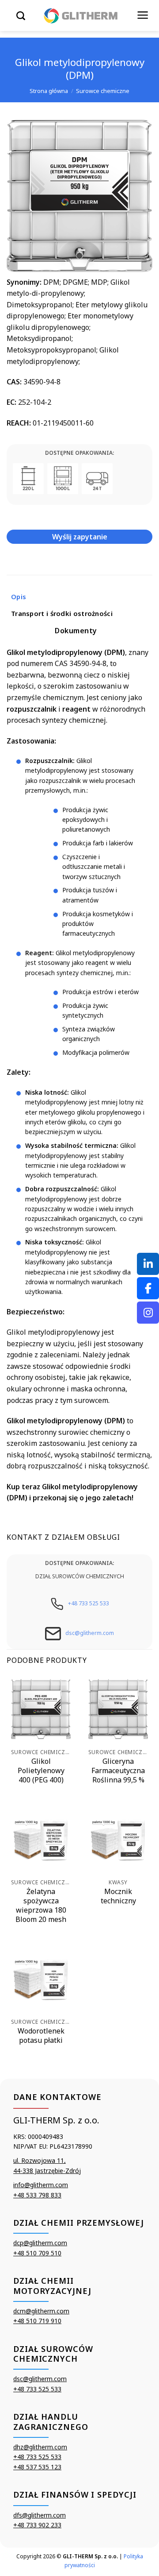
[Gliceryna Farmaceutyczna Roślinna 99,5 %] (118, 1709)
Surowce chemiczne (103, 91)
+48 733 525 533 (89, 1603)
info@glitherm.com (41, 2185)
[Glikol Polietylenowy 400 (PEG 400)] (41, 1709)
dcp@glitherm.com (40, 2243)
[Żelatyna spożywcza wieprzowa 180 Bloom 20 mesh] (41, 1839)
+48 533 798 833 (37, 2195)
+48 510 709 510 (37, 2253)
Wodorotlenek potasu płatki (41, 2036)
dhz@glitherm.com (40, 2447)
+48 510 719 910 (37, 2321)
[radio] (28, 479)
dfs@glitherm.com (40, 2515)
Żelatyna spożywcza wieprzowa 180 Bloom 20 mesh (41, 1905)
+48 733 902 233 (37, 2525)
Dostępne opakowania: (79, 453)
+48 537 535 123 (37, 2467)
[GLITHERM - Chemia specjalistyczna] (81, 15)
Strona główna (49, 91)
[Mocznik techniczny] (118, 1839)
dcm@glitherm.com (41, 2311)
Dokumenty (76, 631)
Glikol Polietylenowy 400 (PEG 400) (41, 1770)
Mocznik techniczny (118, 1896)
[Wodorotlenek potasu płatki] (41, 1979)
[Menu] (143, 15)
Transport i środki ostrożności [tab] (62, 613)
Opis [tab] (19, 597)
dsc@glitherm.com (90, 1633)
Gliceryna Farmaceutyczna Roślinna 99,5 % (118, 1770)
